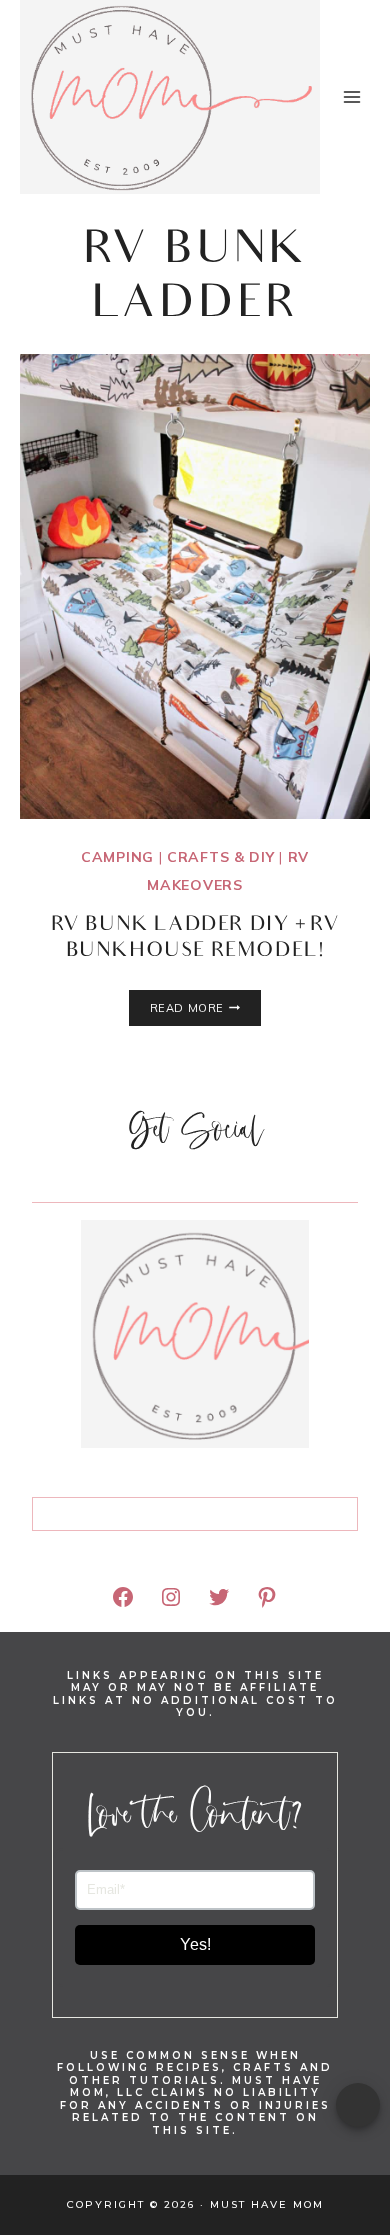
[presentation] (195, 587)
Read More (205, 1008)
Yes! (195, 1944)
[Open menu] (351, 96)
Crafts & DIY (220, 857)
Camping (117, 857)
